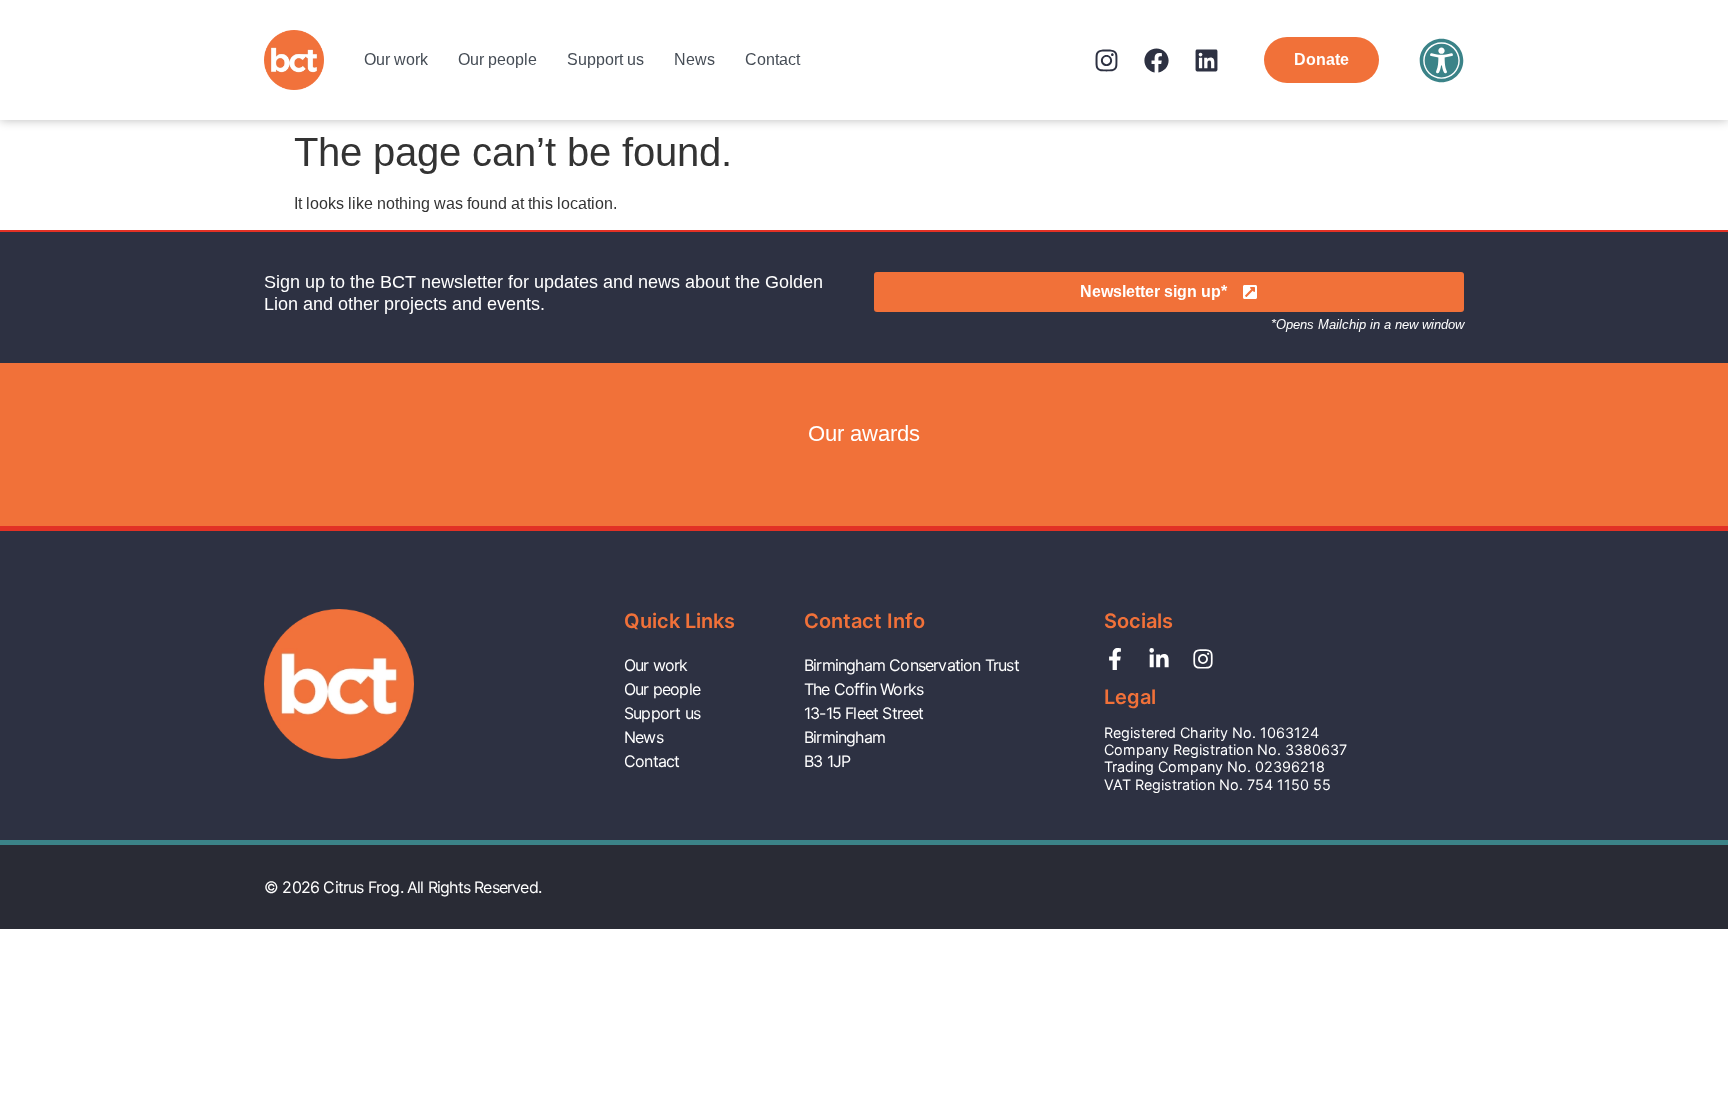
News (694, 59)
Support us (605, 59)
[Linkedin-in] (1159, 659)
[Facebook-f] (1115, 659)
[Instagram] (1106, 60)
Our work (396, 59)
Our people (497, 59)
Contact (772, 59)
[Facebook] (1156, 60)
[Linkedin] (1206, 60)
